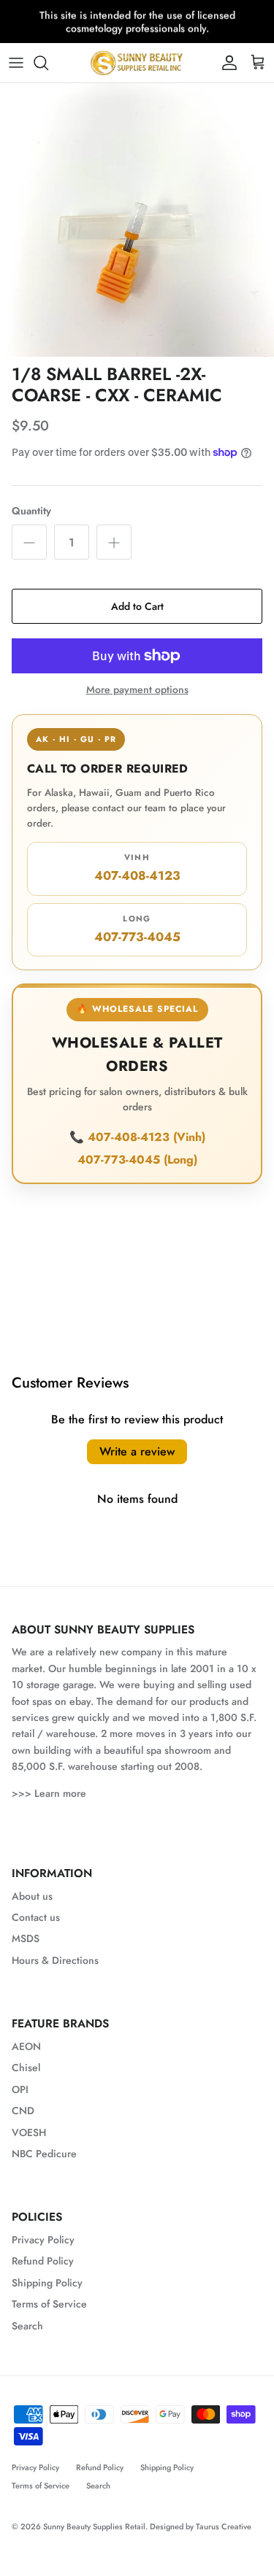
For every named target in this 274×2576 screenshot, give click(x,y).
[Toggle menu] (16, 63)
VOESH (29, 2132)
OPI (20, 2089)
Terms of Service (49, 2304)
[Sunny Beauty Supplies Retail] (137, 63)
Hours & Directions (55, 1960)
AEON (26, 2046)
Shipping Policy (47, 2283)
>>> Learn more (49, 1793)
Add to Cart (137, 606)
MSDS (26, 1938)
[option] (137, 220)
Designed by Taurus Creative (201, 2526)
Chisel (26, 2068)
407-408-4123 (137, 868)
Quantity (31, 511)
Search (27, 2326)
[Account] (226, 63)
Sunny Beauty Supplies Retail (94, 2526)
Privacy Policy (43, 2240)
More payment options (137, 690)
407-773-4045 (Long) (137, 1160)
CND (23, 2111)
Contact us (36, 1917)
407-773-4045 (137, 929)
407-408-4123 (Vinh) (146, 1137)
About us (32, 1896)
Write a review (137, 1451)
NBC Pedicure (44, 2154)
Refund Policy (43, 2261)
